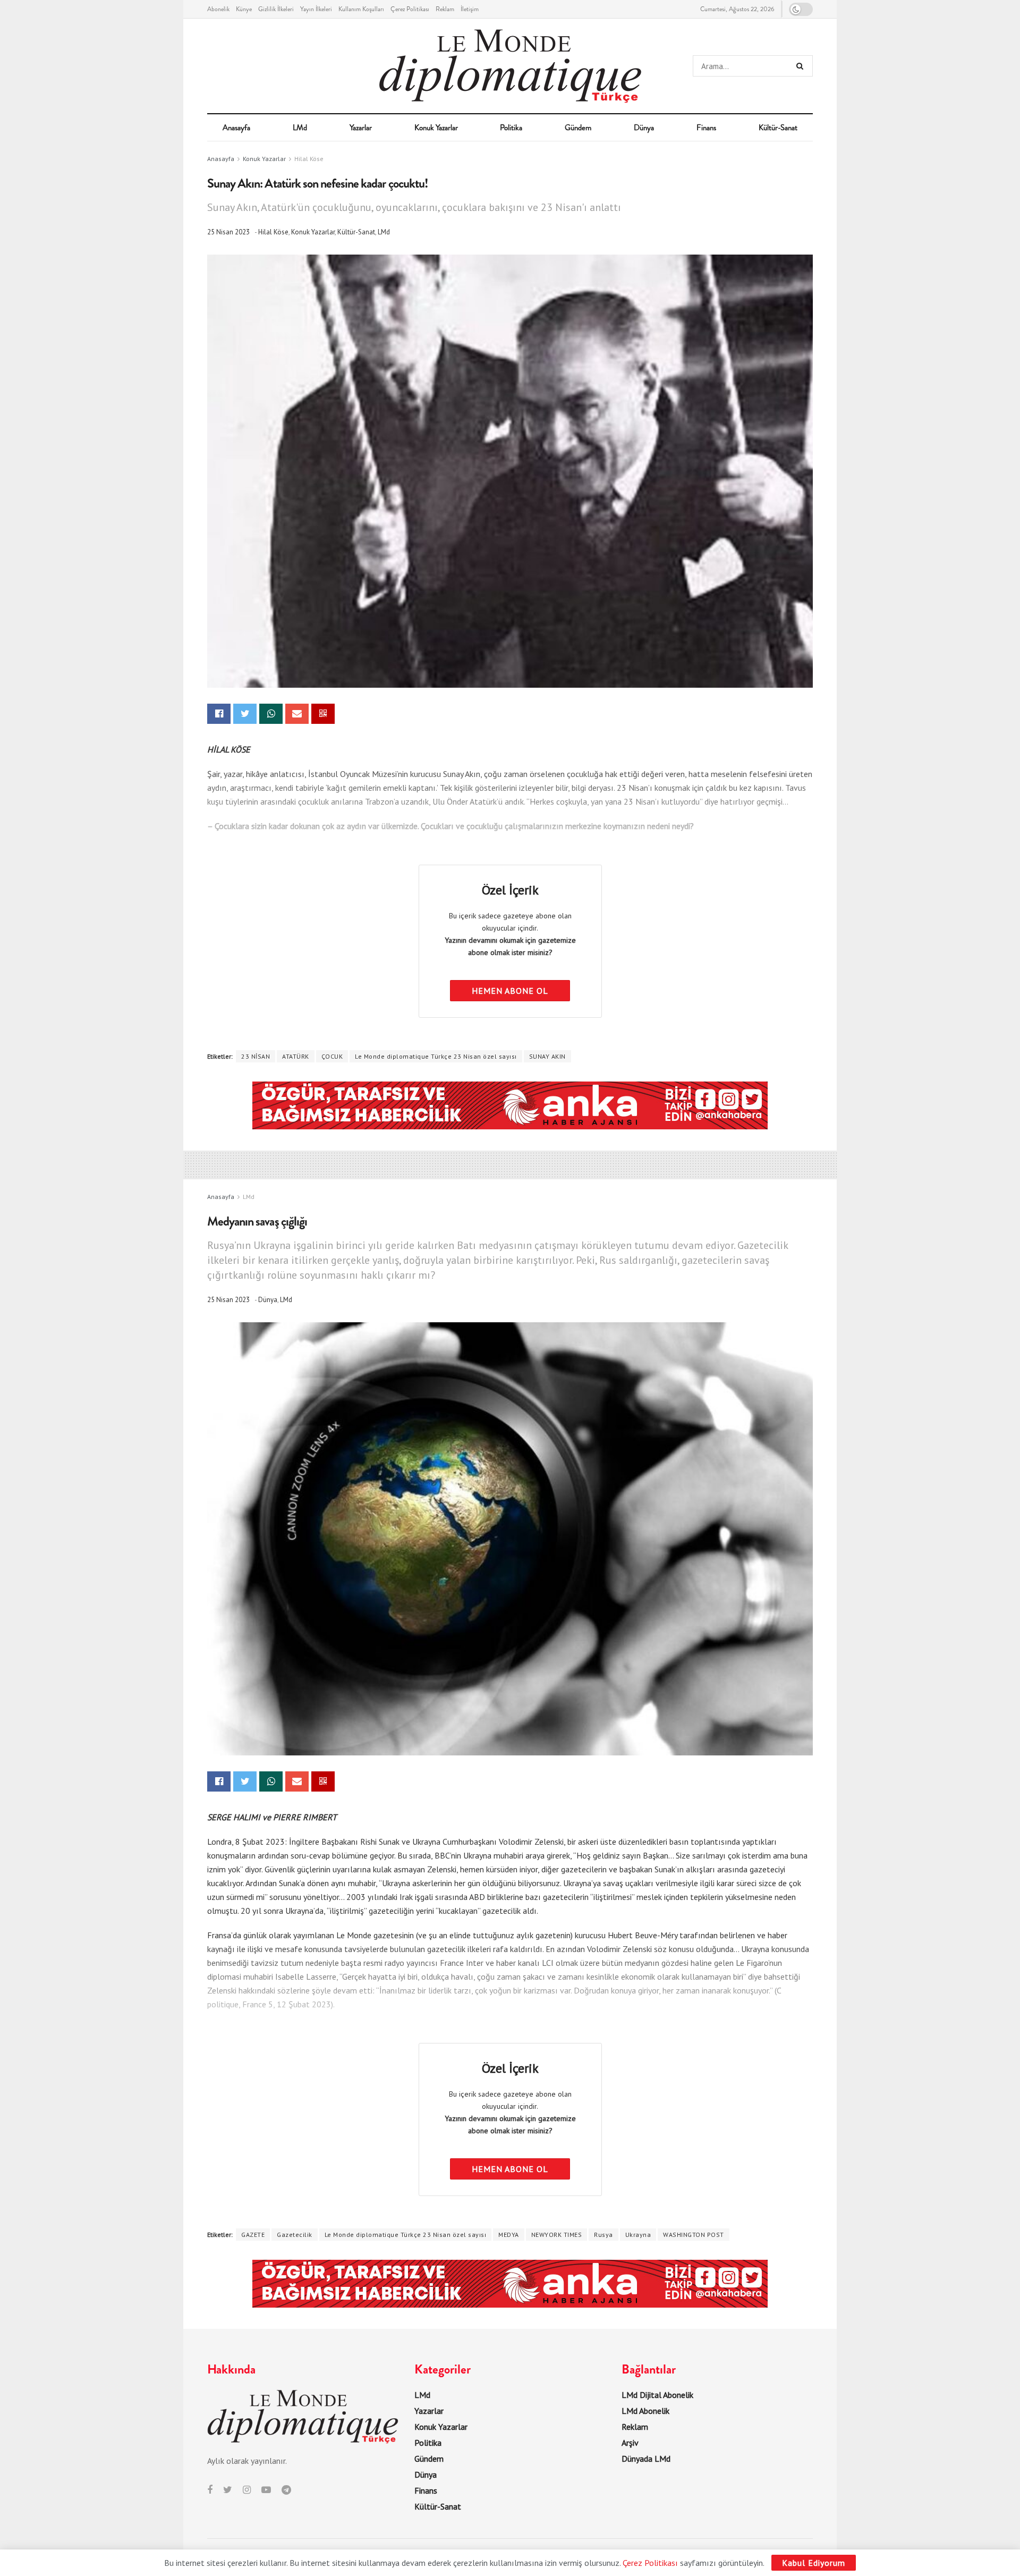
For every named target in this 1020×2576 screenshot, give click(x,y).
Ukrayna (638, 2235)
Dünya (644, 128)
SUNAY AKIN (547, 1056)
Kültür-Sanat (778, 128)
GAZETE (253, 2235)
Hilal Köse (309, 159)
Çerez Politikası (410, 9)
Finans (706, 128)
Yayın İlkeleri (316, 9)
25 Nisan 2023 (228, 232)
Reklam (445, 9)
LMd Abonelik (645, 2411)
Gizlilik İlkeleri (276, 9)
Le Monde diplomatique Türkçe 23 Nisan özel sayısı (436, 1056)
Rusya (603, 2235)
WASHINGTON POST (694, 2235)
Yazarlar (361, 128)
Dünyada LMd (646, 2459)
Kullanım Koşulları (361, 9)
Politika (511, 128)
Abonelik (218, 9)
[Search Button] (802, 66)
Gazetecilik (295, 2235)
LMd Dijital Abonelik (657, 2395)
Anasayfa (236, 128)
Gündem (578, 128)
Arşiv (630, 2443)
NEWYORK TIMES (557, 2235)
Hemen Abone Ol (510, 991)
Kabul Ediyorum (814, 2563)
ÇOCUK (332, 1056)
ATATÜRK (296, 1056)
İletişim (470, 9)
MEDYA (509, 2235)
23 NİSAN (256, 1056)
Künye (244, 9)
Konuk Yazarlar (436, 128)
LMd (300, 128)
